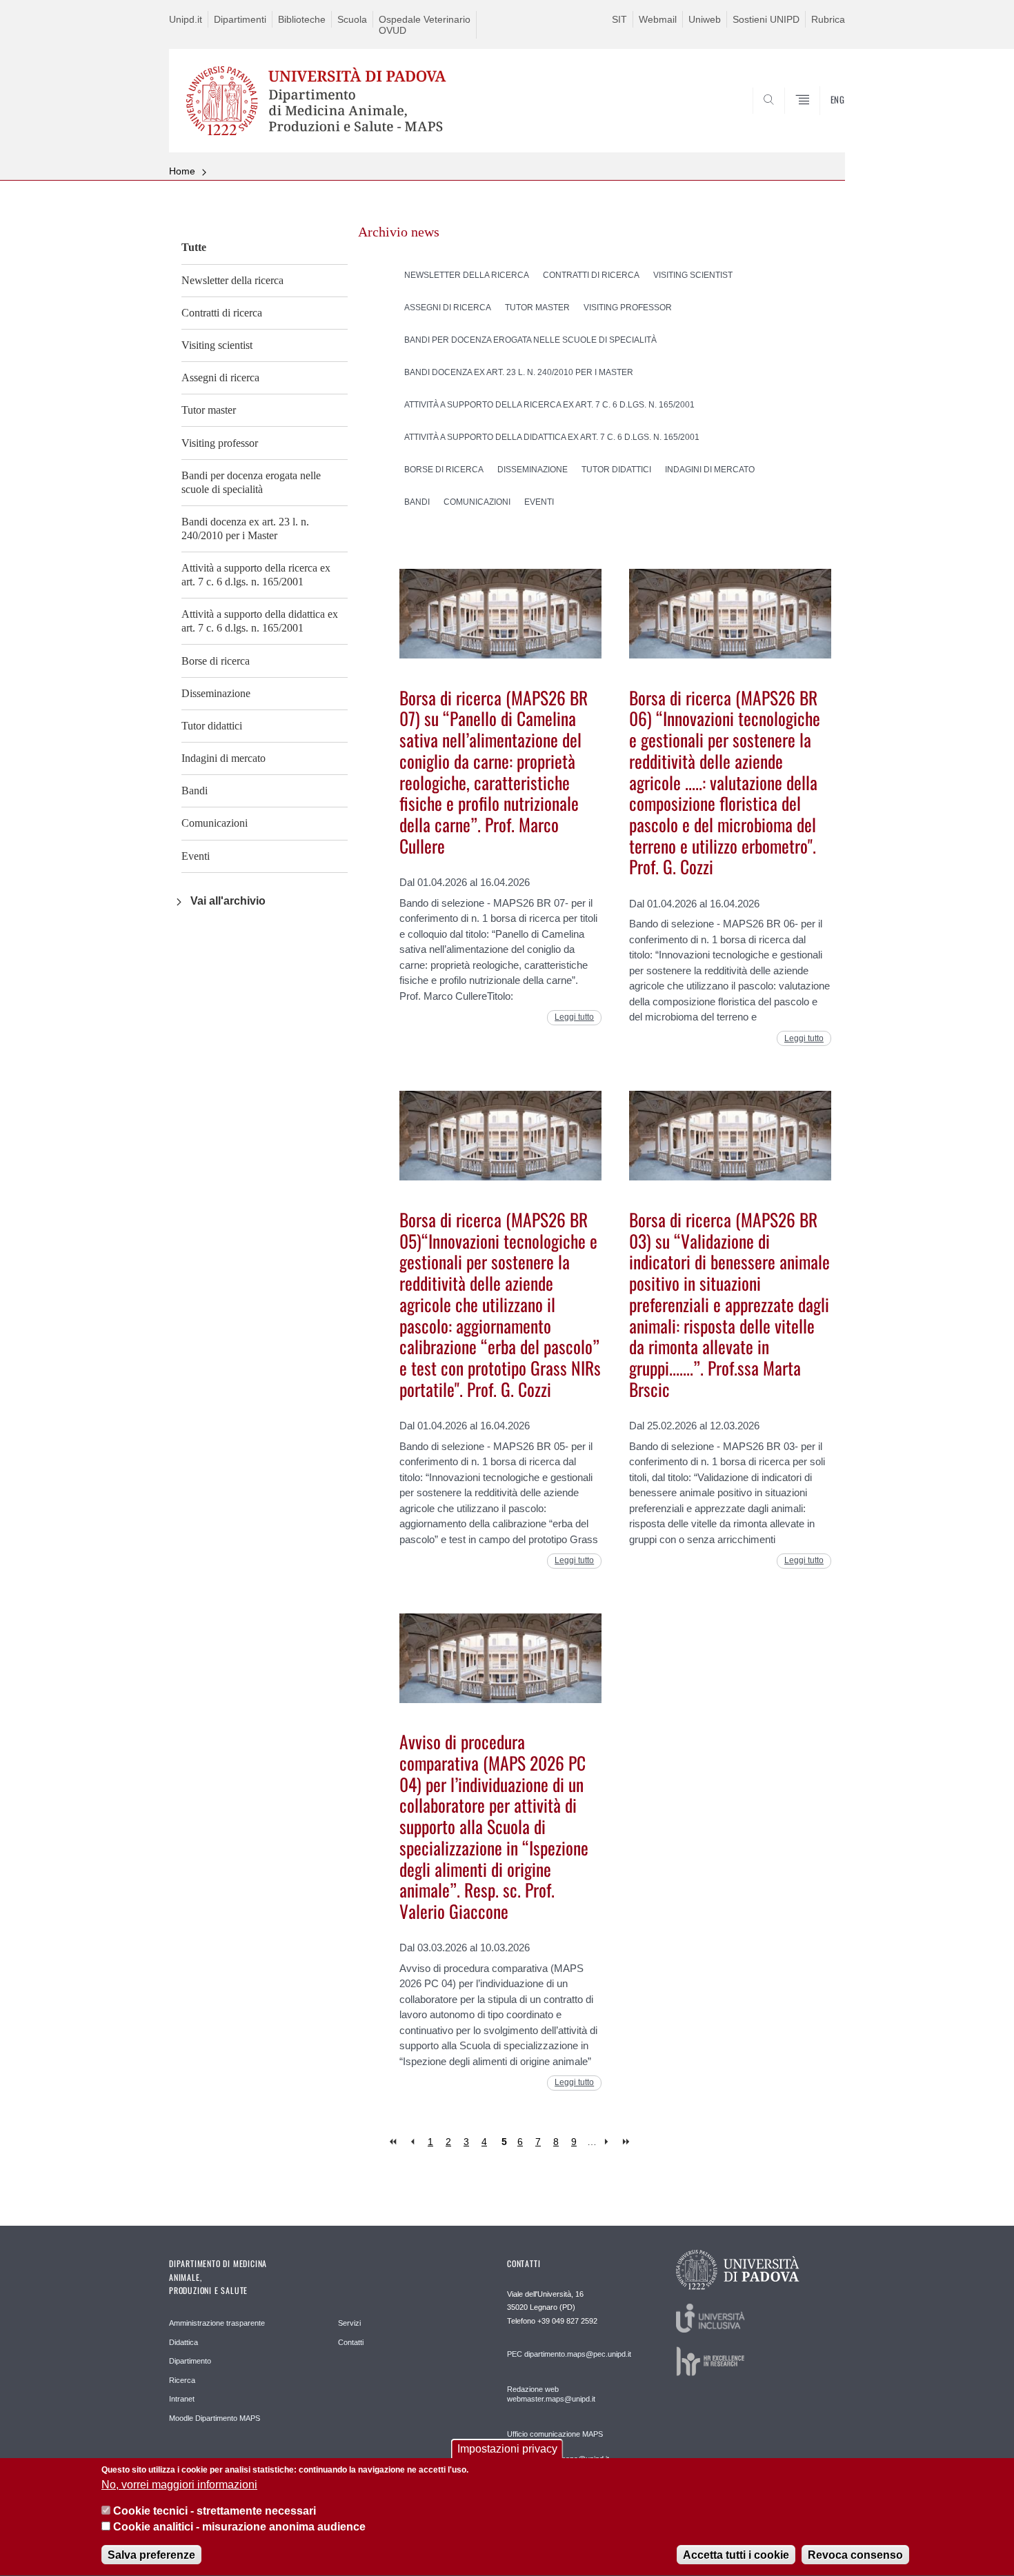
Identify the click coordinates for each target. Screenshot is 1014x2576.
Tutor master (209, 410)
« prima (394, 2142)
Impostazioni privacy (507, 2449)
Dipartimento (190, 2361)
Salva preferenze (151, 2555)
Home (182, 171)
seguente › (609, 2142)
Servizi (349, 2323)
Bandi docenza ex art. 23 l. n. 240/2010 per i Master (245, 529)
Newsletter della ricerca (232, 280)
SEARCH (821, 119)
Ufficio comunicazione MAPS (555, 2434)
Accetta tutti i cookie (736, 2555)
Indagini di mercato (223, 758)
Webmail (658, 19)
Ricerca (182, 2380)
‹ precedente (412, 2142)
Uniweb (705, 19)
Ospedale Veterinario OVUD (425, 25)
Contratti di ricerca (222, 313)
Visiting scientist (217, 345)
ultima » (627, 2142)
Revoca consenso (855, 2555)
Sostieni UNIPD (766, 19)
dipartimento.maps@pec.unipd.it (578, 2354)
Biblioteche (302, 19)
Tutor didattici (212, 726)
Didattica (183, 2342)
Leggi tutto (574, 1017)
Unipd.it (186, 19)
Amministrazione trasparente (217, 2323)
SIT (619, 19)
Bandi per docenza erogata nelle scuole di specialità (251, 482)
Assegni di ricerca (220, 378)
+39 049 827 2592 (567, 2321)
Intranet (182, 2399)
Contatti (351, 2342)
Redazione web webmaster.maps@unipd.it (551, 2394)
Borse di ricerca (216, 661)
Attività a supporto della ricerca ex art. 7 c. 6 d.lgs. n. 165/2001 (256, 575)
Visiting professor (220, 443)
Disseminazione (216, 693)
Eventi (196, 856)
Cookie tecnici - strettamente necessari (215, 2511)
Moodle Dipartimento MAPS (215, 2418)
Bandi (195, 791)
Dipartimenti (240, 19)
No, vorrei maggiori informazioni (179, 2485)
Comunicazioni (215, 823)
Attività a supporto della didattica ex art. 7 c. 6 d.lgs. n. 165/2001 (260, 621)
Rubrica (828, 19)
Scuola (352, 19)
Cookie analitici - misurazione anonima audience (239, 2527)
